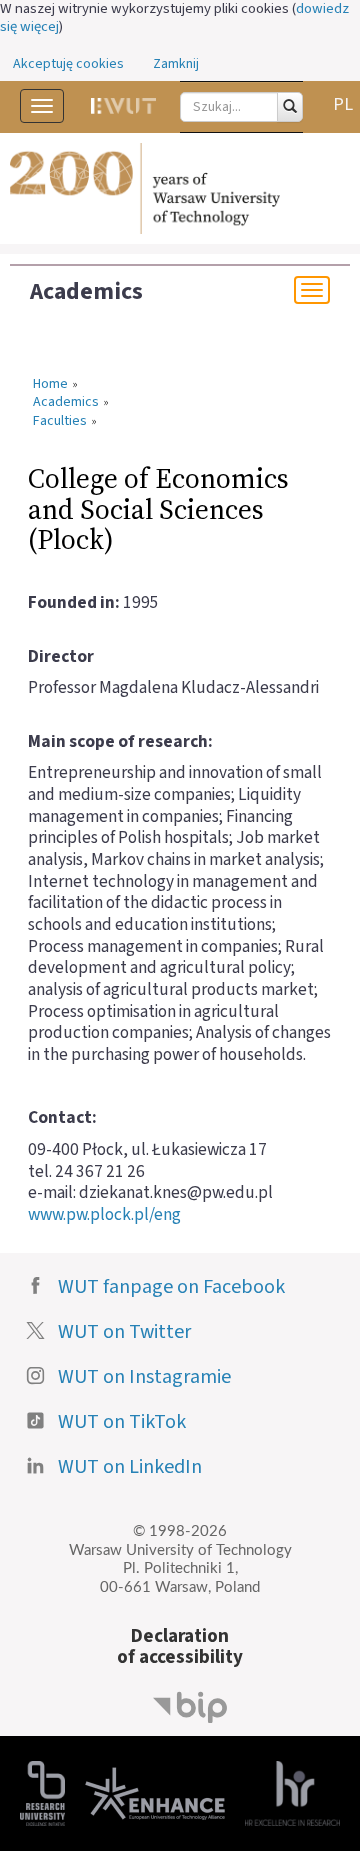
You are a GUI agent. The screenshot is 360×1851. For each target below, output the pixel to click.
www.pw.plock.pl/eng (104, 1214)
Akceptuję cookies (68, 64)
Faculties (60, 422)
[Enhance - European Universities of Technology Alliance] (155, 1792)
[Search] (290, 107)
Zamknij (176, 64)
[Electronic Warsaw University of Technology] (123, 106)
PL (343, 104)
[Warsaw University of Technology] (180, 189)
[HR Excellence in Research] (292, 1792)
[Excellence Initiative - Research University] (42, 1792)
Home (50, 385)
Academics (86, 292)
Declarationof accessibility (180, 1646)
